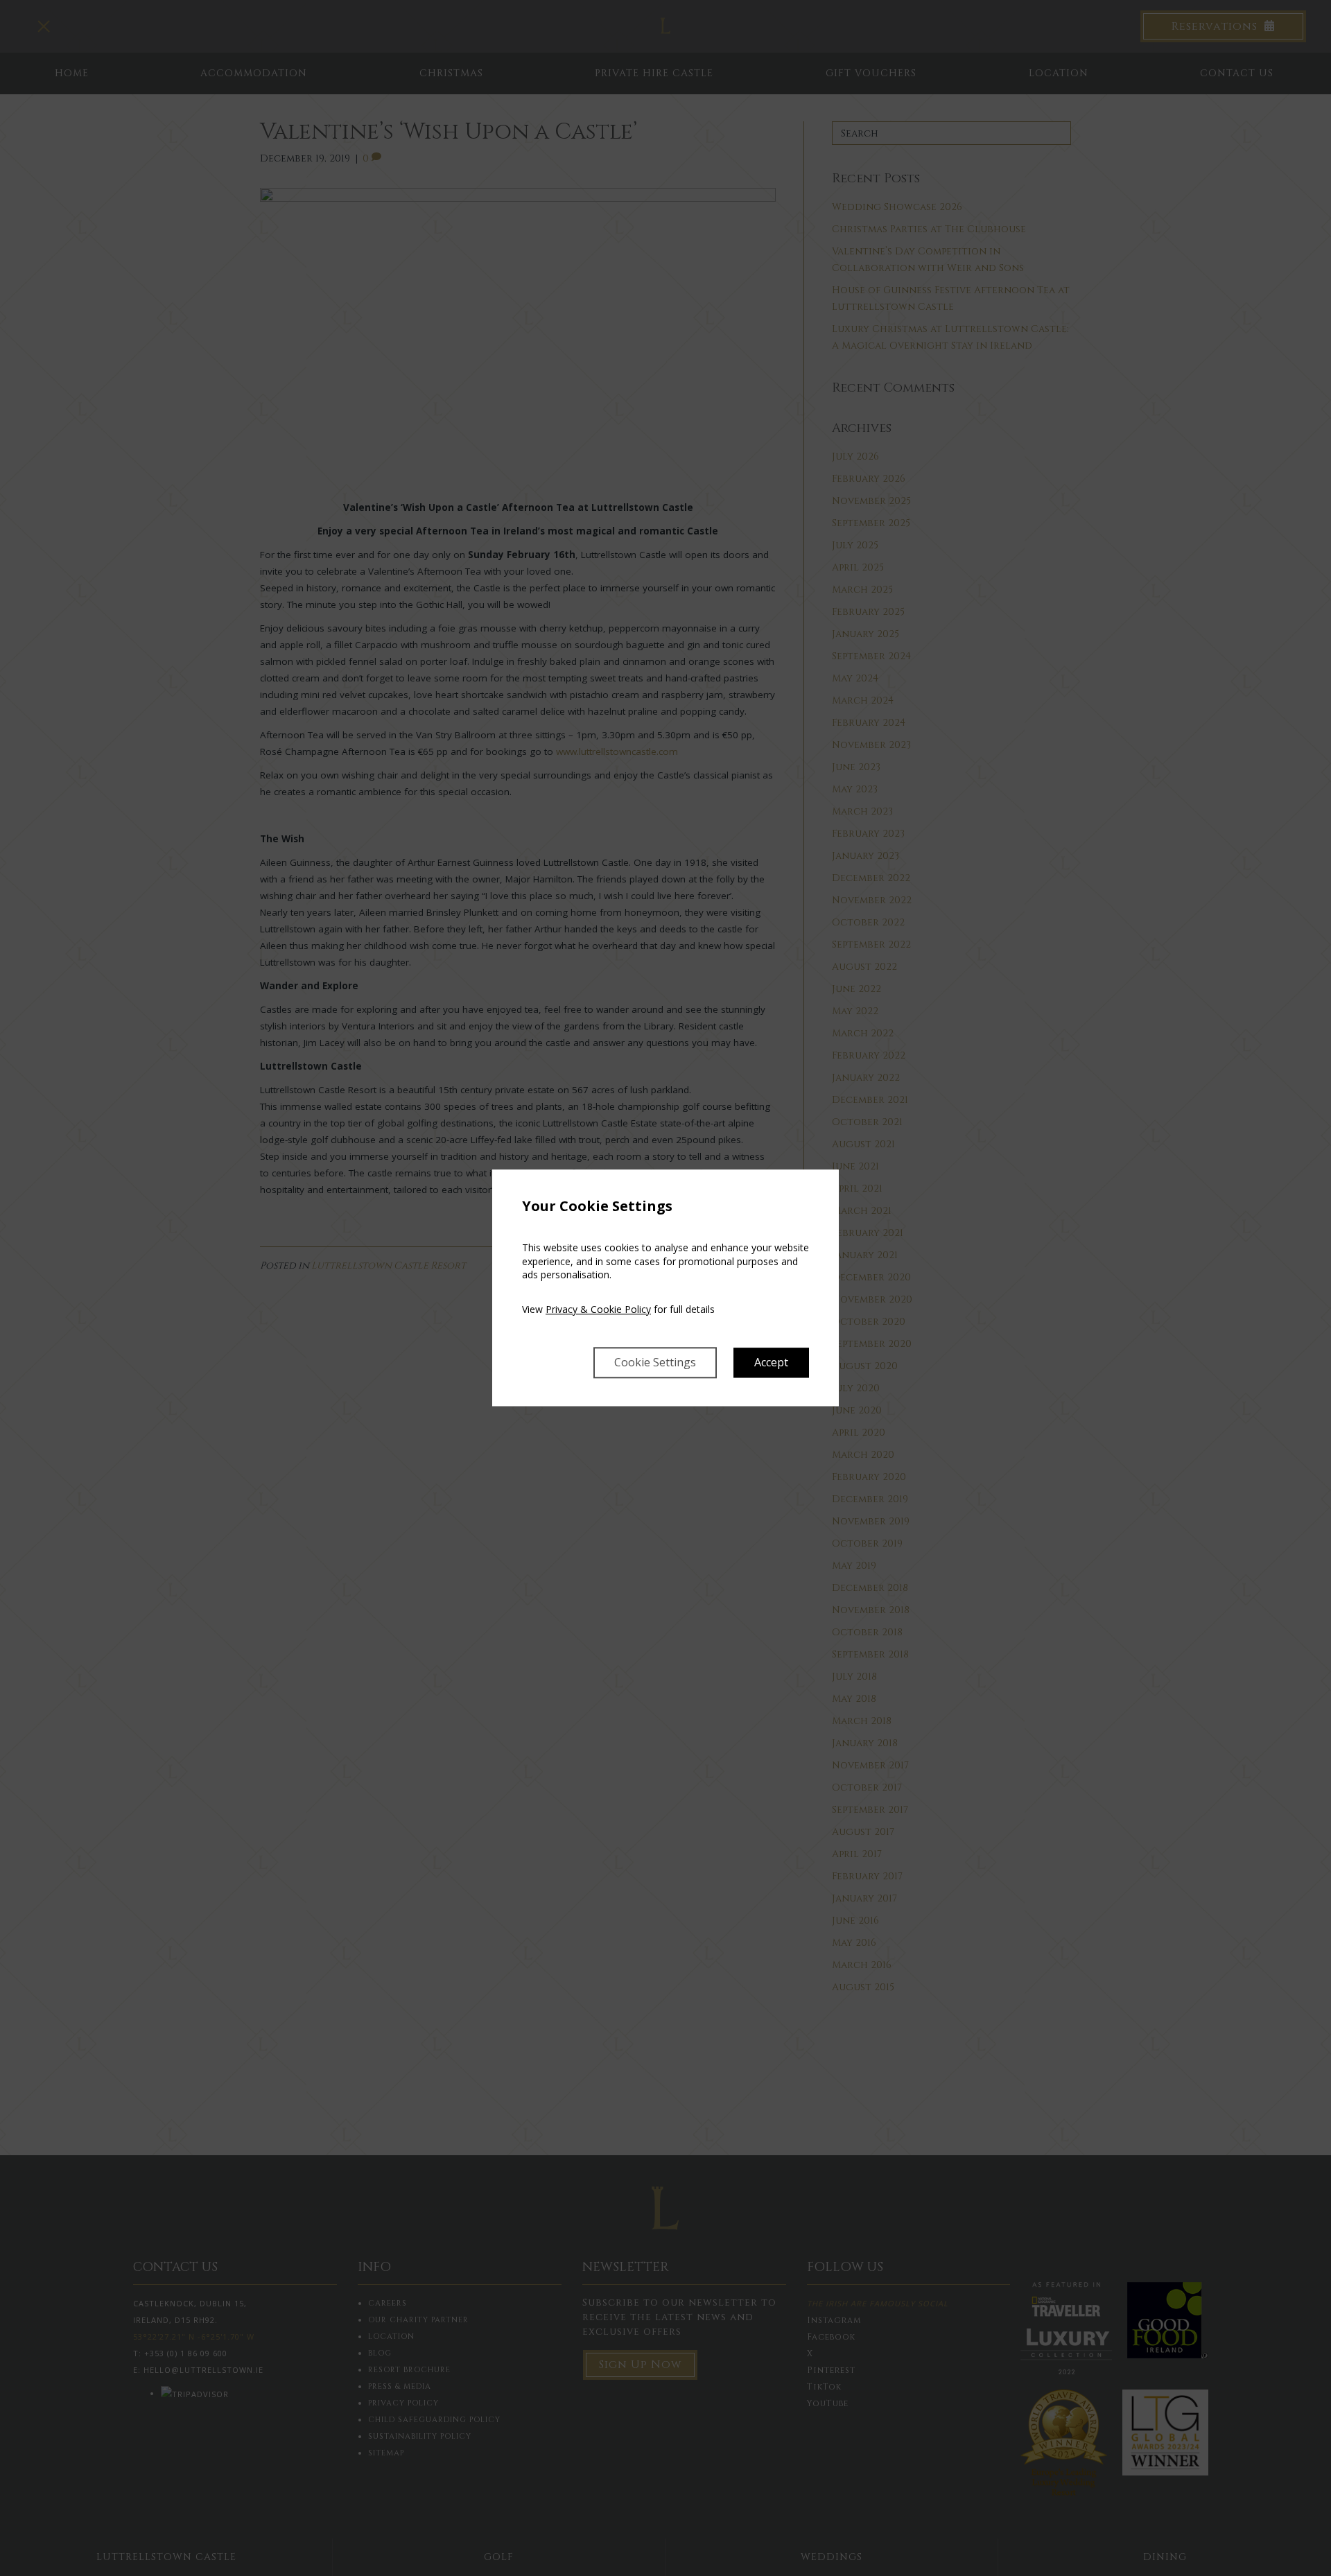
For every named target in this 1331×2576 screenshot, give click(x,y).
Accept (771, 1363)
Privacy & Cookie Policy (598, 1309)
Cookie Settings (655, 1363)
